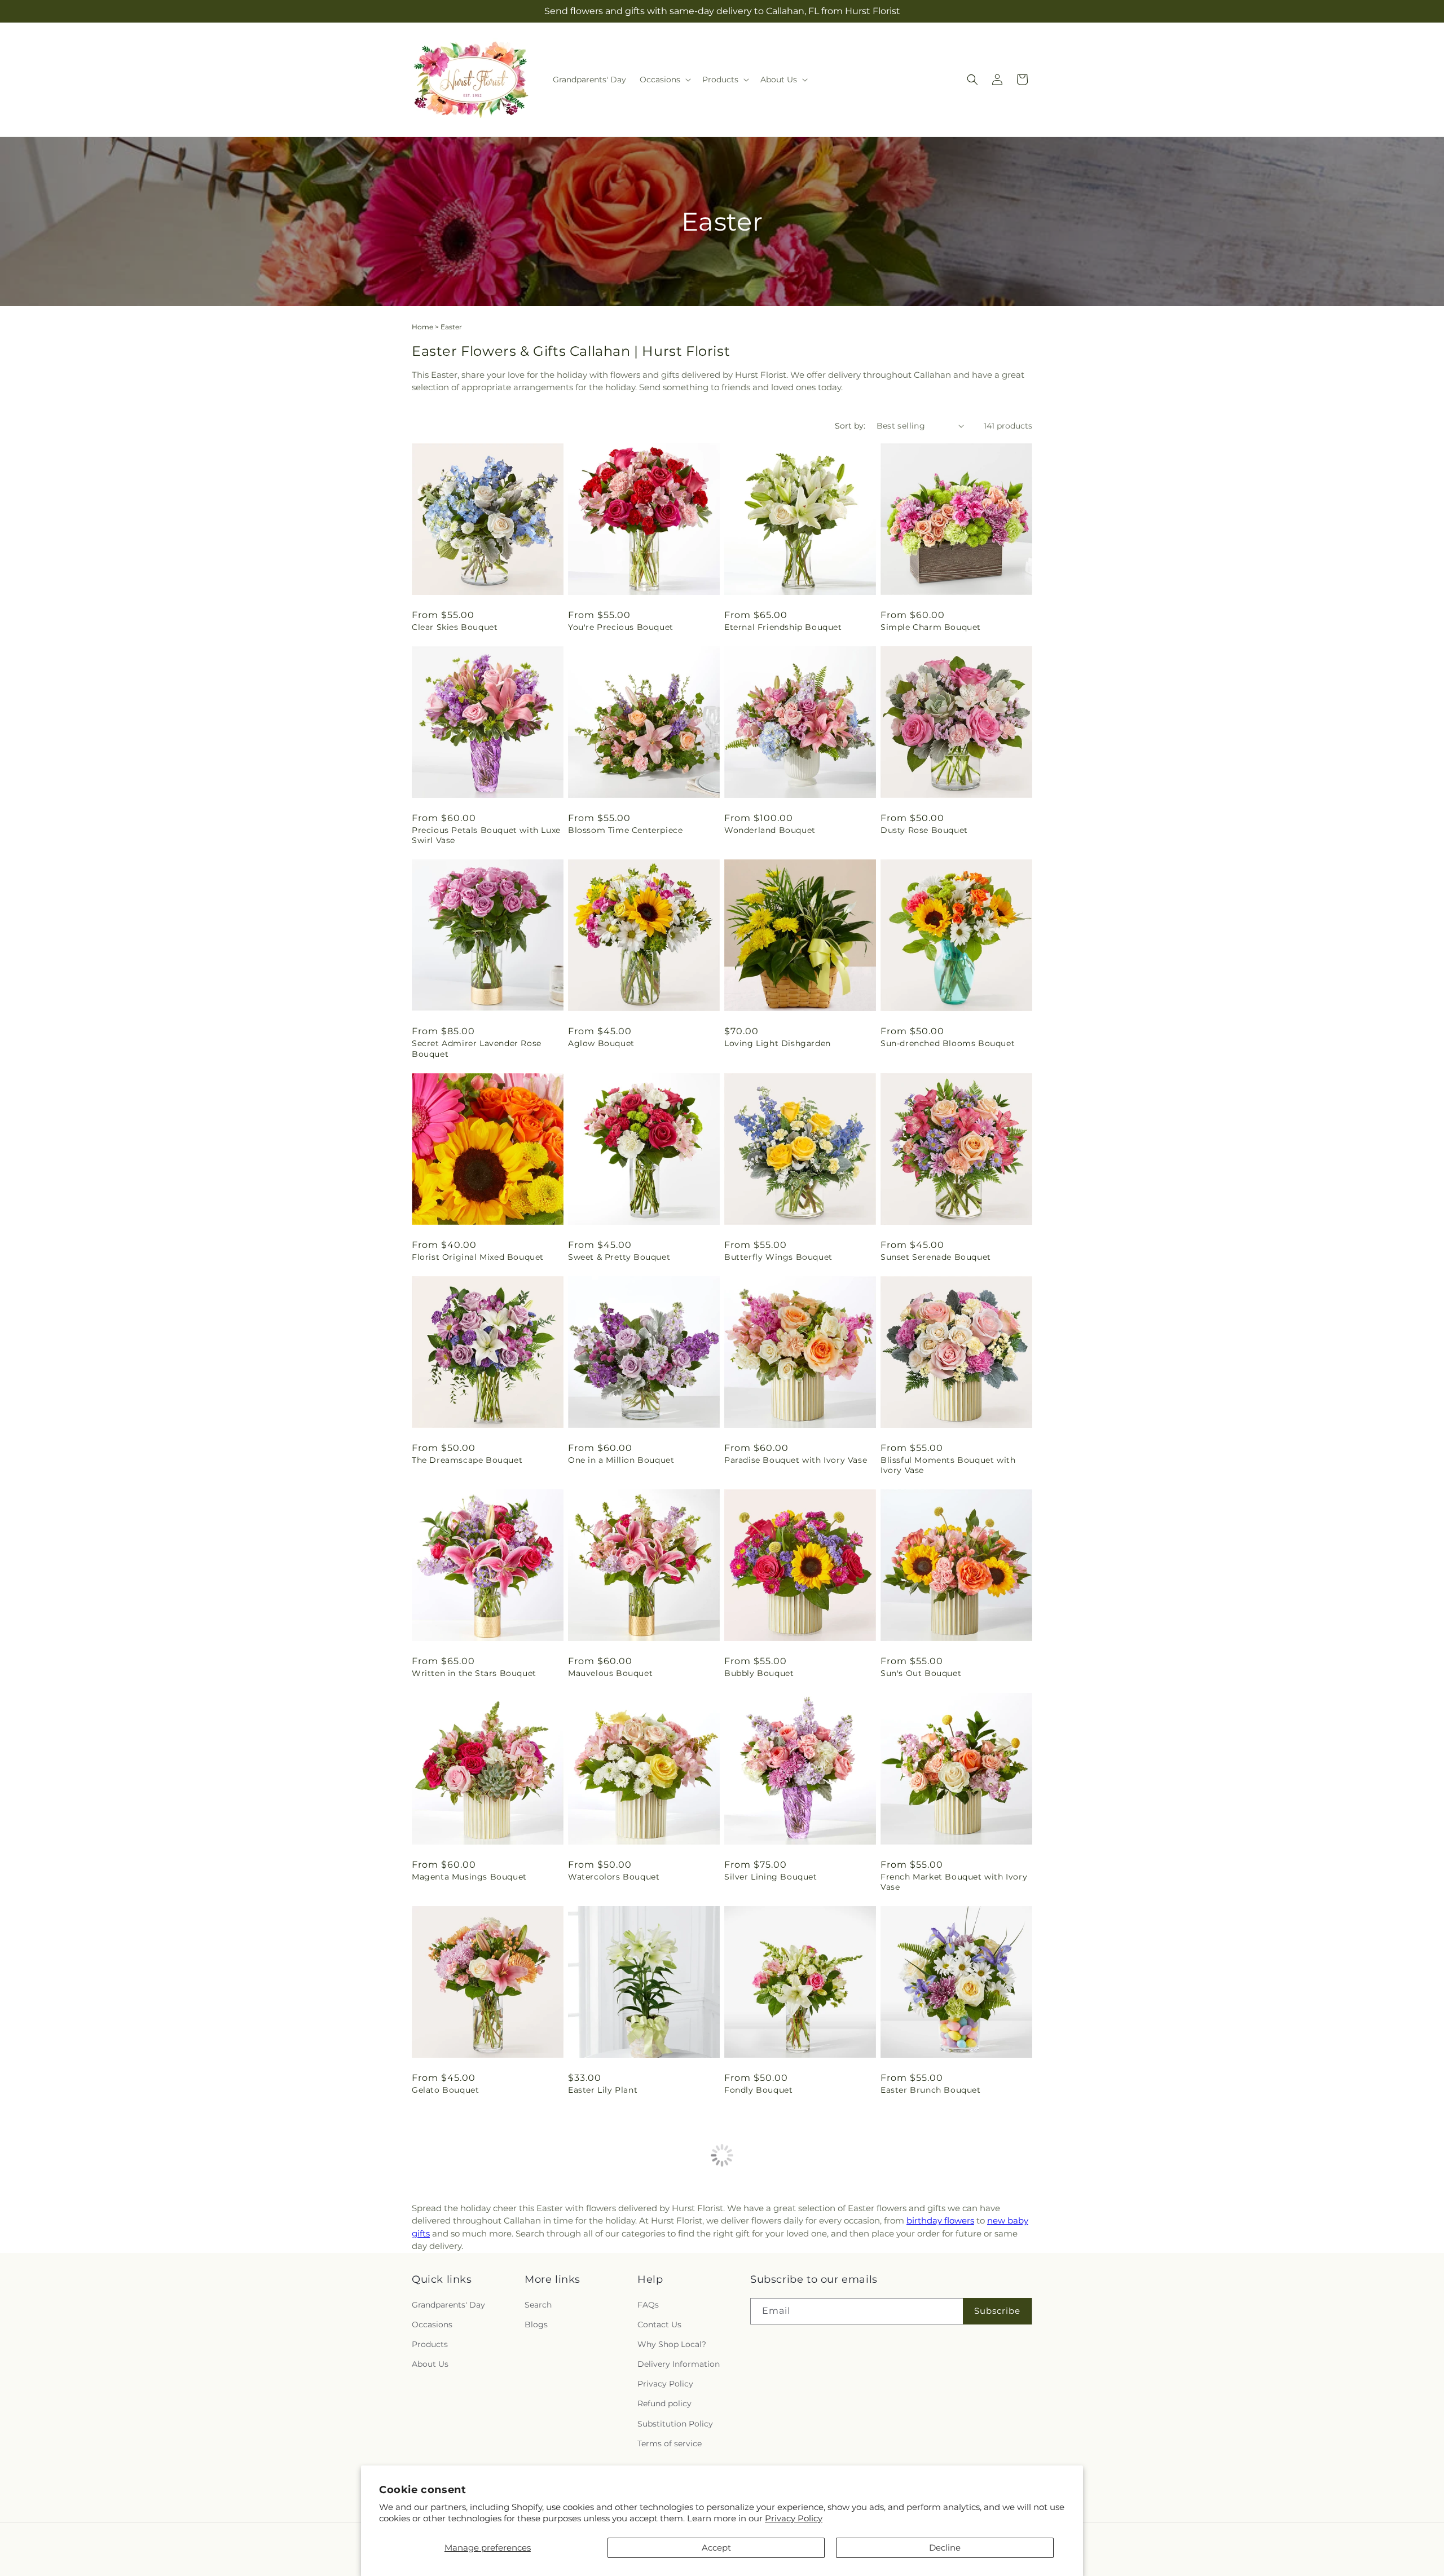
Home (422, 327)
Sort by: (850, 426)
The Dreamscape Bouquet (467, 1460)
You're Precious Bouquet (621, 627)
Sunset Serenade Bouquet (936, 1257)
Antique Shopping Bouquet (939, 2293)
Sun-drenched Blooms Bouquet (948, 1043)
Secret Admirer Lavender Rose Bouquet (477, 1048)
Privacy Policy (794, 2518)
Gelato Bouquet (445, 2090)
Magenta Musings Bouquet (469, 1877)
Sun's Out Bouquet (921, 1673)
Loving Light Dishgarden (778, 1043)
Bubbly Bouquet (759, 1673)
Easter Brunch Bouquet (931, 2090)
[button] (664, 80)
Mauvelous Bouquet (610, 1673)
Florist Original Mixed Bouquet (478, 1257)
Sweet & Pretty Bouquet (619, 1257)
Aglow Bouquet (601, 1043)
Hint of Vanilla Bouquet (618, 2293)
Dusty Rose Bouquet (924, 830)
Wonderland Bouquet (770, 830)
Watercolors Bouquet (614, 1877)
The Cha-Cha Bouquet (771, 2293)
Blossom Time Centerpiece (625, 830)
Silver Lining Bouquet (771, 1877)
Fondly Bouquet (758, 2090)
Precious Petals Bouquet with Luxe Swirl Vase (486, 835)
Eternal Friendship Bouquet (783, 627)
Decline (945, 2548)
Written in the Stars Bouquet (474, 1673)
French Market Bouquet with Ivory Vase (954, 1882)
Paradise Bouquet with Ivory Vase (796, 1460)
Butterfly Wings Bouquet (778, 1257)
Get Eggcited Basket (456, 2293)
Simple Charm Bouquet (931, 627)
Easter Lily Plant (603, 2090)
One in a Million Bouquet (621, 1460)
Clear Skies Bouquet (455, 627)
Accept (716, 2548)
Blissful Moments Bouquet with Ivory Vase (948, 1465)
